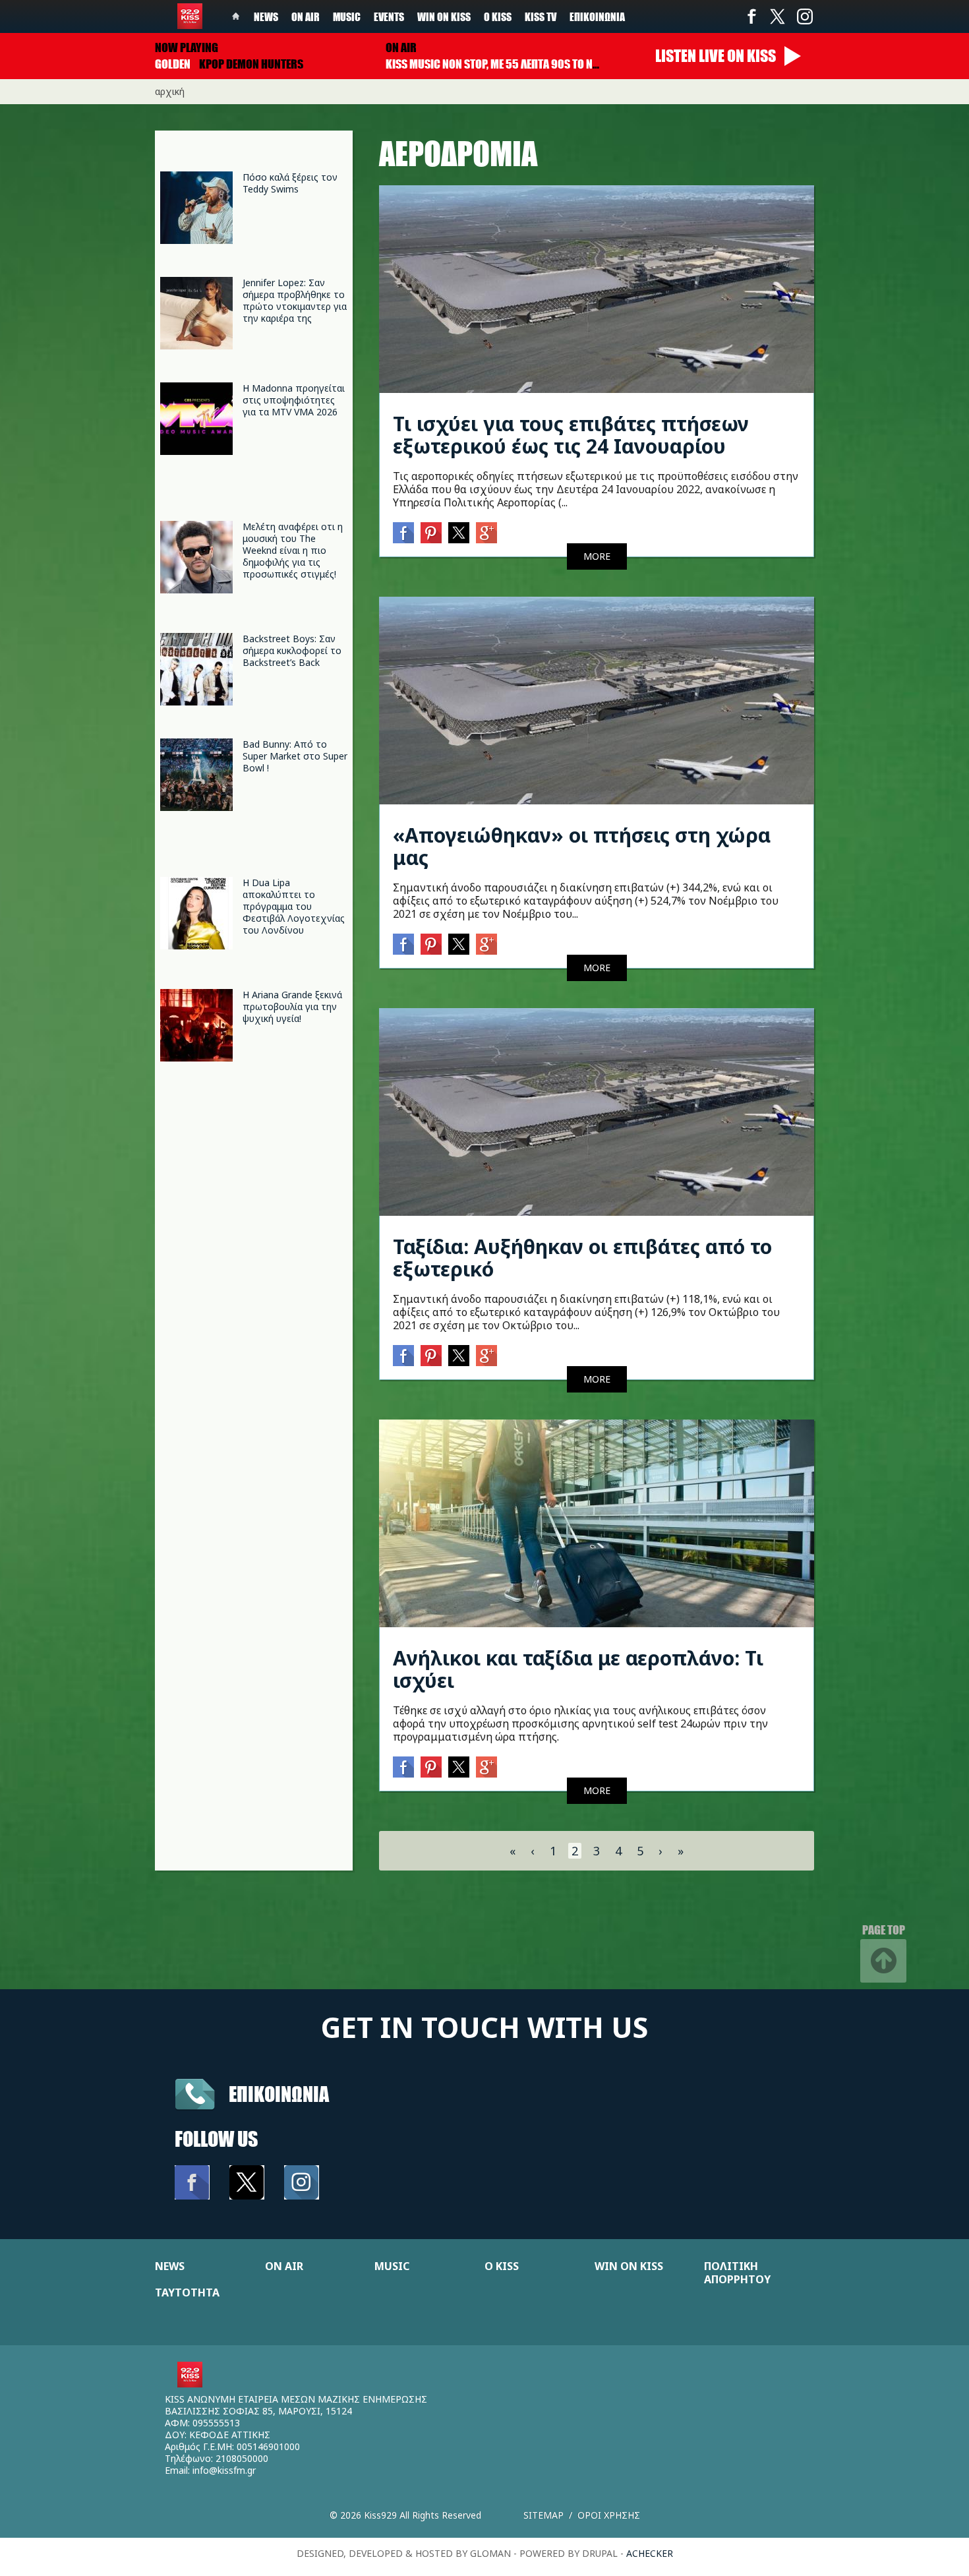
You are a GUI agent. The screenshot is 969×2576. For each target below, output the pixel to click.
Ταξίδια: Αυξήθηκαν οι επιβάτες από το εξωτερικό (582, 1258)
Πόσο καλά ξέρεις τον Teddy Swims (290, 183)
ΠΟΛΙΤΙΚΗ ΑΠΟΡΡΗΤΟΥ (737, 2273)
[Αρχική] (190, 16)
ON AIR (284, 2266)
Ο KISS (502, 2266)
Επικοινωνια (279, 2094)
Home (236, 16)
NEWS (170, 2266)
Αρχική (170, 91)
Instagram (804, 16)
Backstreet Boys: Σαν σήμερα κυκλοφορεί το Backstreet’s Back (292, 650)
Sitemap (543, 2515)
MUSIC (392, 2266)
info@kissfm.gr (224, 2470)
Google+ (486, 533)
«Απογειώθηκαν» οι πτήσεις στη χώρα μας (582, 846)
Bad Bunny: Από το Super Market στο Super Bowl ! (295, 756)
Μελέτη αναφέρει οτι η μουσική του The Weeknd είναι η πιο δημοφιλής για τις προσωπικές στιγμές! (293, 550)
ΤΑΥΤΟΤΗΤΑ (187, 2292)
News (266, 16)
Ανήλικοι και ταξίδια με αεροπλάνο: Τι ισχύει (578, 1669)
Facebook (751, 16)
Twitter (778, 16)
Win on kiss (444, 16)
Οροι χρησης (609, 2515)
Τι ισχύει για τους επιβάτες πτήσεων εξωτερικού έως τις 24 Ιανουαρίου (571, 435)
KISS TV (541, 16)
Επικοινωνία (597, 16)
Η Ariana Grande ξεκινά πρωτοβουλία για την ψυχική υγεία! (292, 1006)
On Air (306, 16)
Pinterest (431, 533)
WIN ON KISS (629, 2266)
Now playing (187, 47)
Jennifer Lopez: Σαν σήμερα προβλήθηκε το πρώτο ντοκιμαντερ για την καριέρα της (295, 300)
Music (347, 16)
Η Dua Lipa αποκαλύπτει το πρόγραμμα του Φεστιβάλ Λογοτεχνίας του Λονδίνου (294, 906)
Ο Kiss (498, 16)
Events (389, 16)
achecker (650, 2553)
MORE (597, 556)
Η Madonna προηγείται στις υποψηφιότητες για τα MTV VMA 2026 (294, 400)
